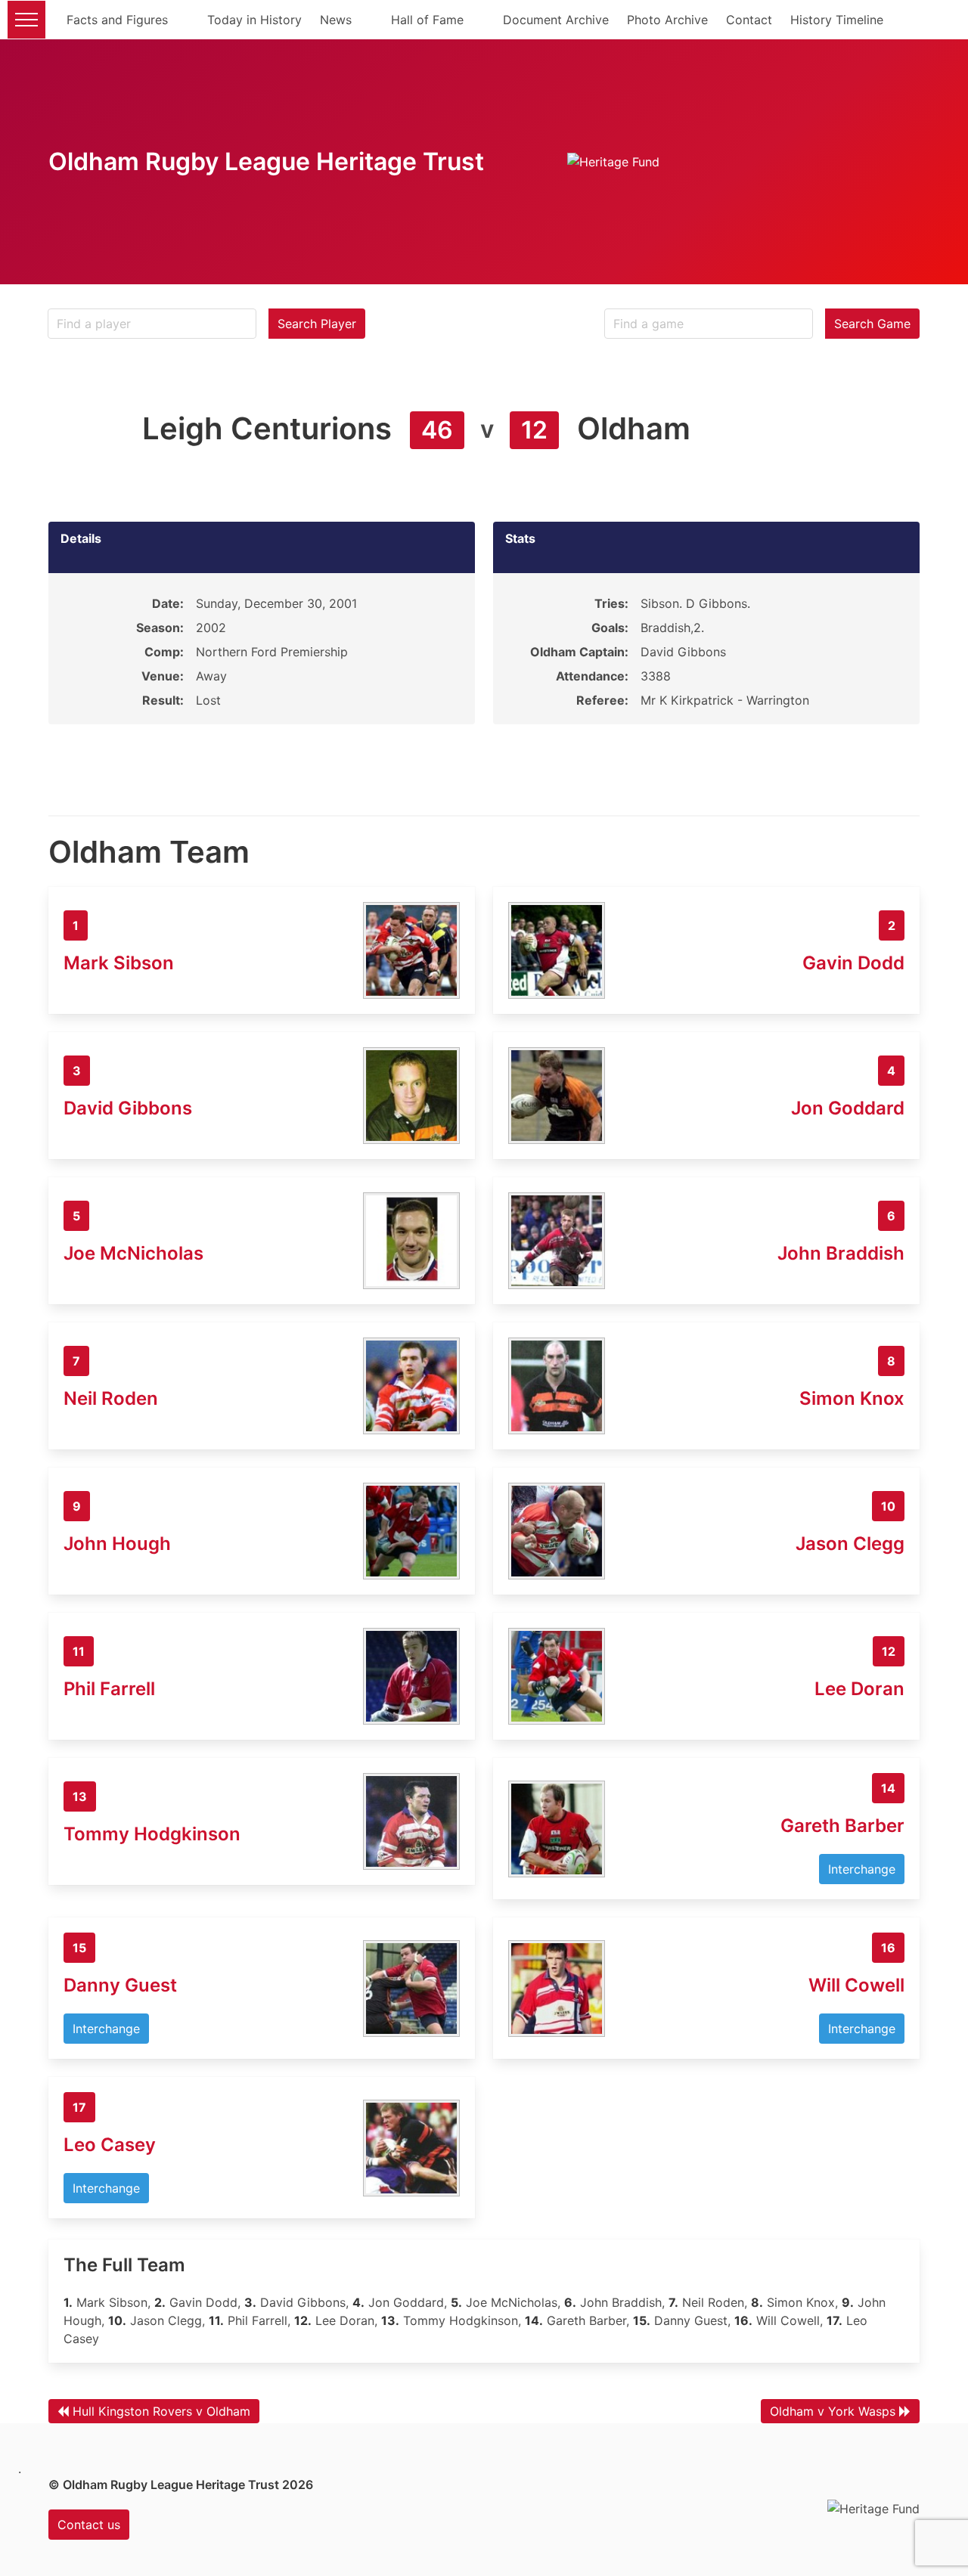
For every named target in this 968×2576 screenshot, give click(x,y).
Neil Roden (111, 1398)
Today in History (254, 20)
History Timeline (837, 20)
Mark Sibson (119, 963)
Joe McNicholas (133, 1253)
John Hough (117, 1544)
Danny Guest (120, 1985)
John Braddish (841, 1253)
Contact (749, 20)
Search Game (872, 324)
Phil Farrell (109, 1689)
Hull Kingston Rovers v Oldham (161, 2411)
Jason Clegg (850, 1544)
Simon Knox (852, 1398)
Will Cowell (856, 1985)
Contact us (89, 2525)
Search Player (317, 324)
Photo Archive (667, 20)
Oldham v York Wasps (833, 2411)
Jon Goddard (848, 1108)
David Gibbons (128, 1108)
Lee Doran (859, 1689)
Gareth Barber (842, 1826)
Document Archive (556, 20)
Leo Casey (110, 2145)
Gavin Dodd (853, 963)
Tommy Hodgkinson (152, 1834)
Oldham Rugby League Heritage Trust (266, 161)
